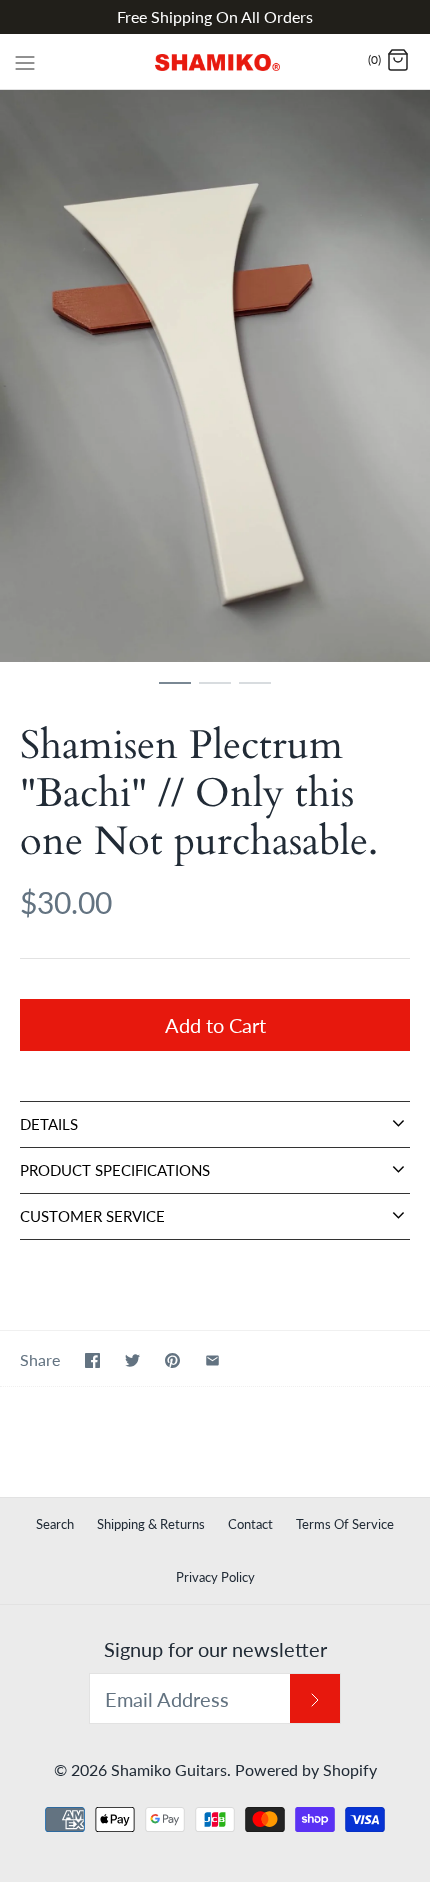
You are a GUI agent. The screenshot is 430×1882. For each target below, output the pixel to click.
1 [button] (175, 692)
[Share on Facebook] (92, 1360)
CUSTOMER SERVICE (92, 1216)
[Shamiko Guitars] (215, 61)
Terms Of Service (345, 1524)
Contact (250, 1524)
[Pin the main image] (172, 1360)
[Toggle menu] (25, 61)
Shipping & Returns (151, 1524)
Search (55, 1524)
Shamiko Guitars (169, 1769)
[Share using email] (212, 1360)
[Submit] (315, 1698)
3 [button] (255, 692)
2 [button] (215, 692)
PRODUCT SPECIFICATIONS (115, 1170)
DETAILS (49, 1124)
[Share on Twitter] (132, 1360)
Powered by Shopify (306, 1769)
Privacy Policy (215, 1577)
